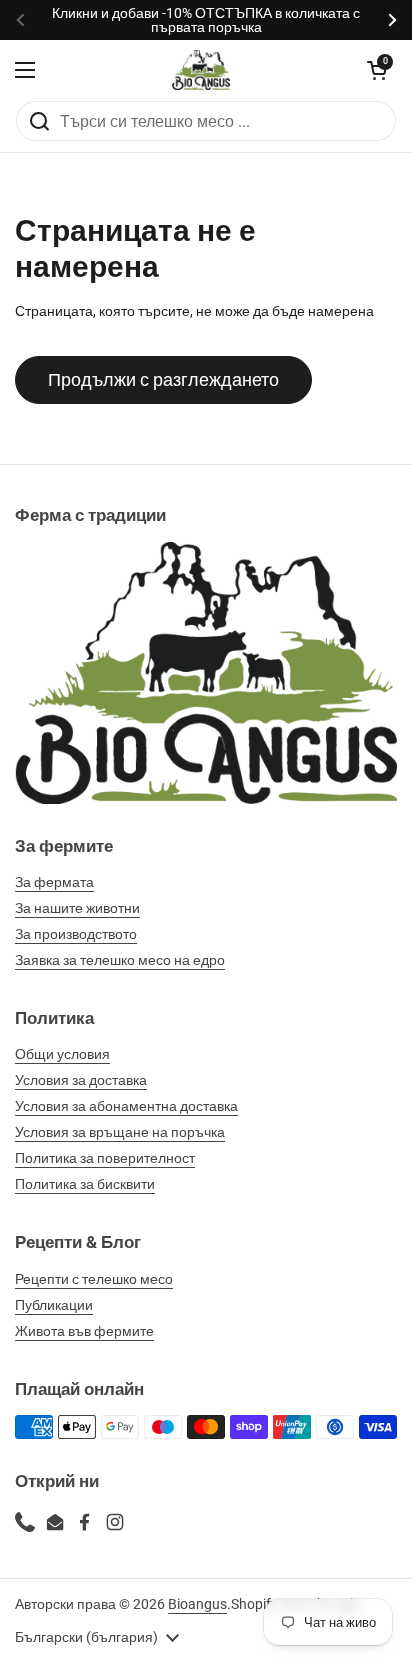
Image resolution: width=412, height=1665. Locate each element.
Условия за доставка (81, 1080)
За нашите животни (77, 908)
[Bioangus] (201, 70)
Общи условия (62, 1054)
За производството (76, 934)
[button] (377, 70)
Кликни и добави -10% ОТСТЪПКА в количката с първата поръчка (206, 20)
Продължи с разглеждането (163, 379)
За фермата (54, 882)
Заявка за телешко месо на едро (120, 960)
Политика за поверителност (105, 1158)
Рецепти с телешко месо (94, 1279)
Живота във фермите (84, 1331)
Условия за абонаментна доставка (126, 1106)
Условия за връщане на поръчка (120, 1132)
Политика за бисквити (85, 1184)
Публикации (54, 1305)
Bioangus (197, 1604)
